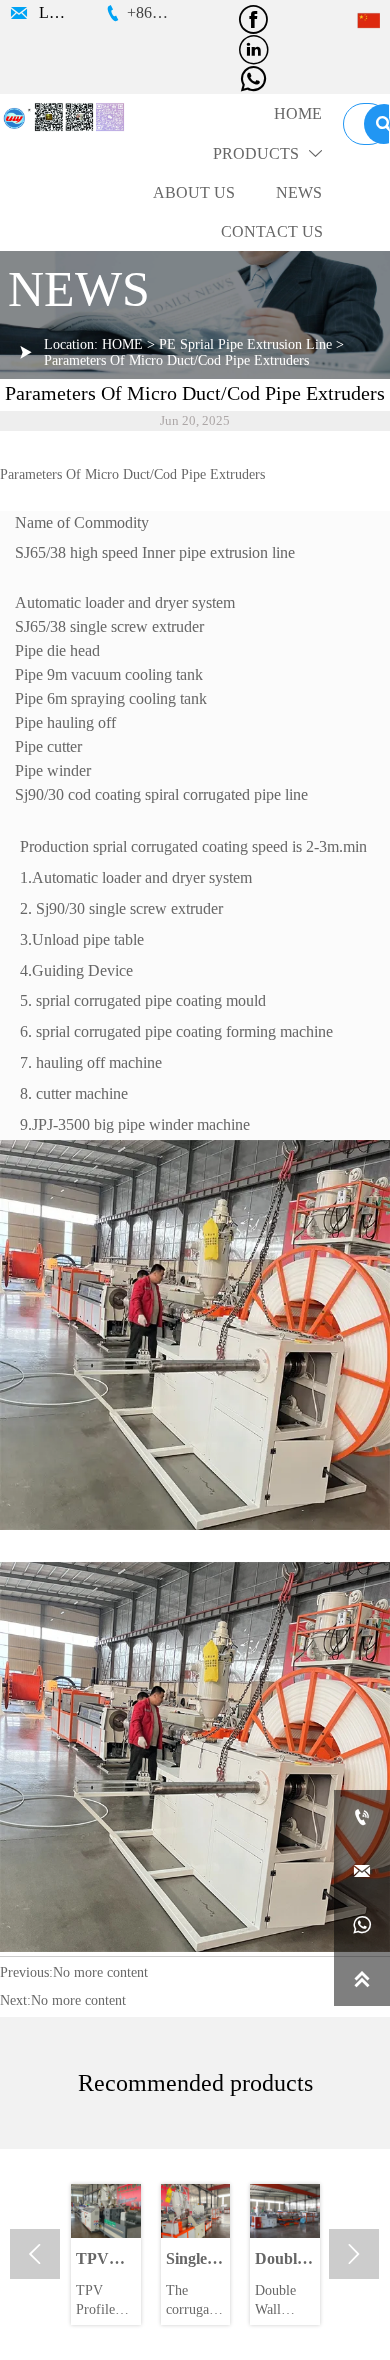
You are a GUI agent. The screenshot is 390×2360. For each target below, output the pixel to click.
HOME (122, 344)
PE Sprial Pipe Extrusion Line (245, 344)
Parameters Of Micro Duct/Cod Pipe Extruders (176, 360)
